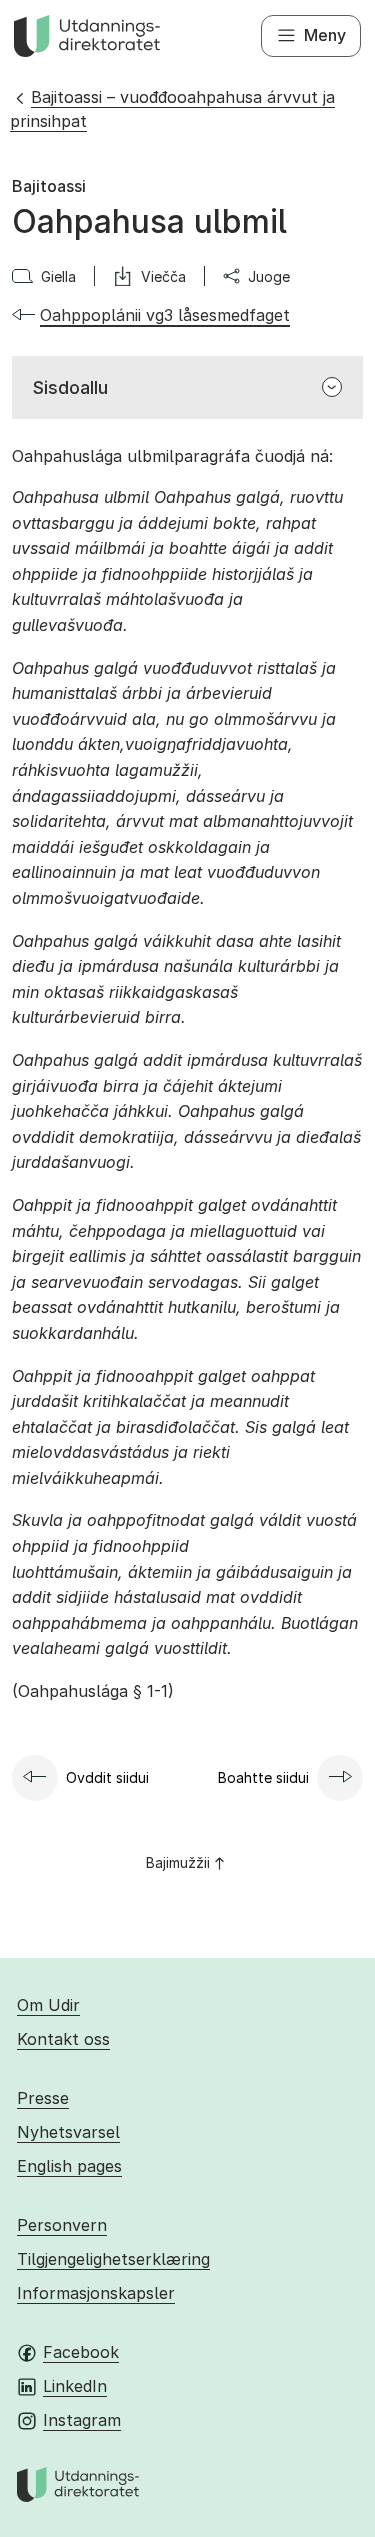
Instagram (82, 2420)
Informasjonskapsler (96, 2293)
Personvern (62, 2225)
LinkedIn (75, 2386)
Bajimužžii (178, 1862)
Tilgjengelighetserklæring (113, 2259)
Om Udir (48, 2005)
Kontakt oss (63, 2039)
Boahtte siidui (263, 1777)
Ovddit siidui (107, 1777)
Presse (43, 2098)
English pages (69, 2166)
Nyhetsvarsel (68, 2132)
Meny (325, 35)
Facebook (81, 2352)
